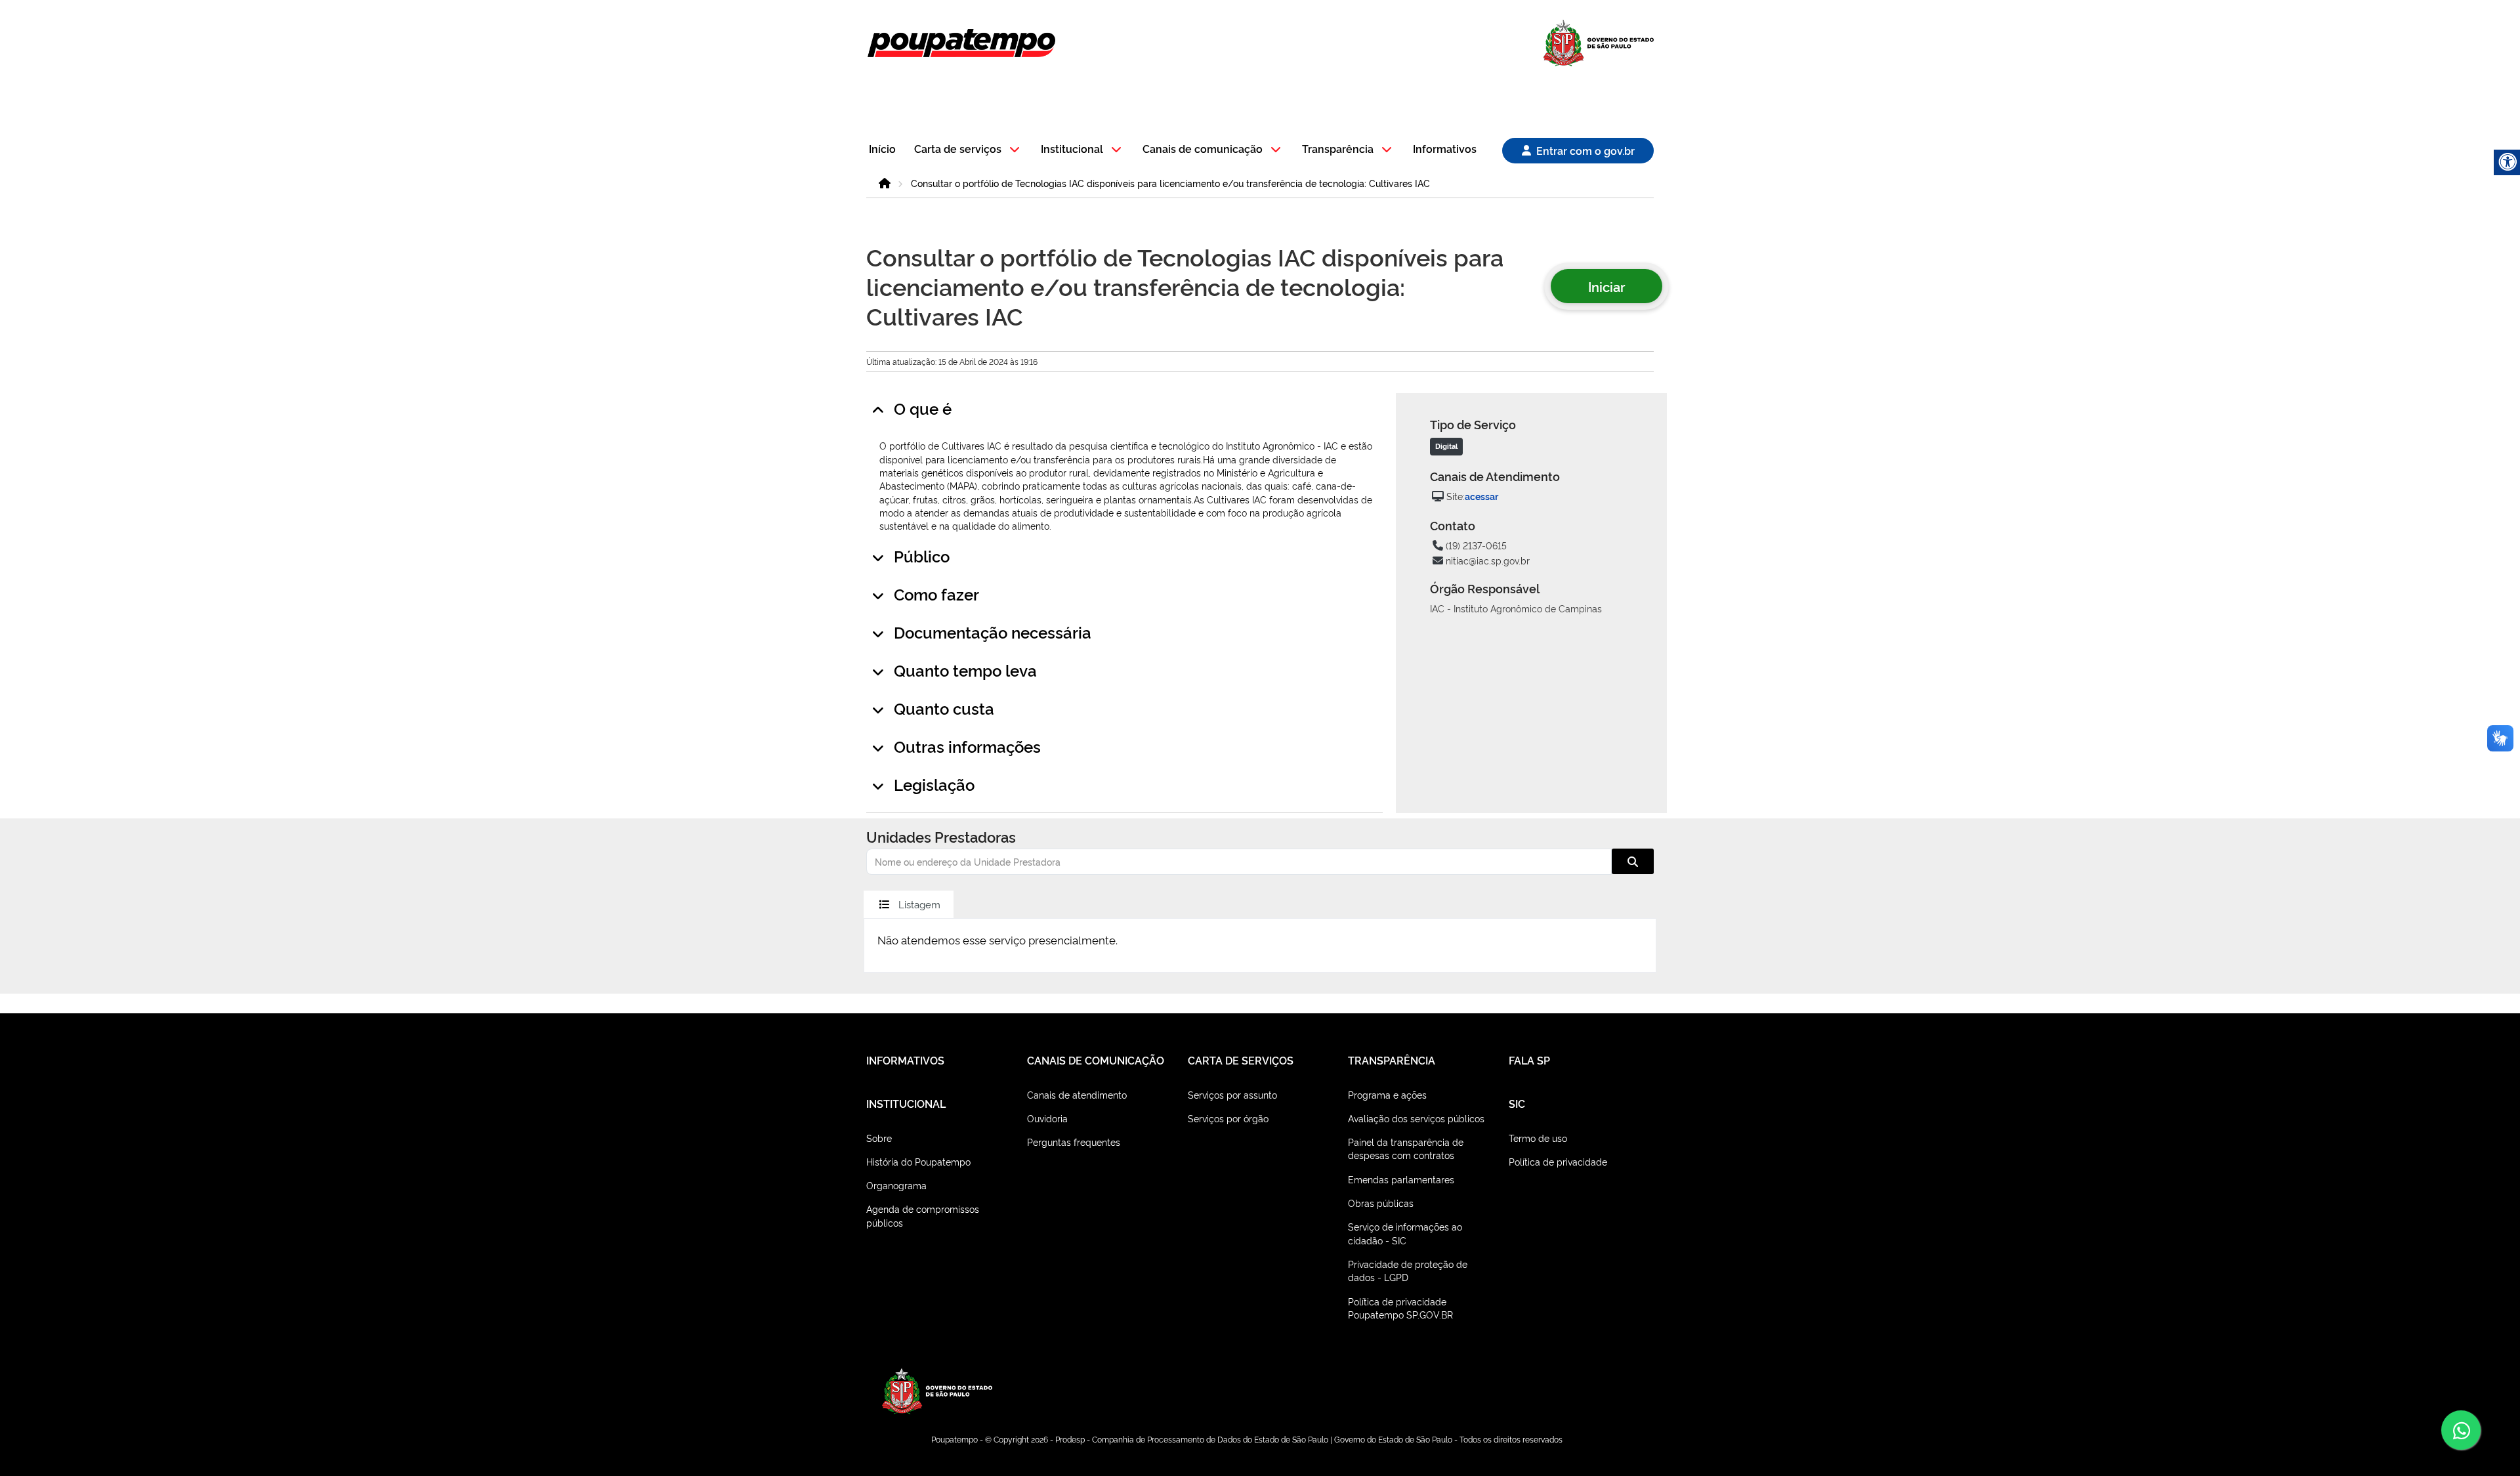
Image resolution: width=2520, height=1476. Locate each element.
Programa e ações (1387, 1094)
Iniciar (1606, 286)
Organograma (896, 1185)
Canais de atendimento (1077, 1094)
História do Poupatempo (918, 1161)
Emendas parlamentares (1401, 1179)
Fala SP (1529, 1060)
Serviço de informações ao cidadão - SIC (1405, 1233)
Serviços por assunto (1232, 1094)
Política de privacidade (1558, 1161)
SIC (1517, 1103)
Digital (1446, 446)
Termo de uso (1538, 1138)
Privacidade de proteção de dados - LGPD (1408, 1270)
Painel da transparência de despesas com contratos (1406, 1148)
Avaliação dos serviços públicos (1416, 1118)
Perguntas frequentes (1074, 1142)
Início (882, 149)
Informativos (1445, 149)
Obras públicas (1381, 1203)
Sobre (879, 1138)
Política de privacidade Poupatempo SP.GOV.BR (1400, 1308)
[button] (969, 150)
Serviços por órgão (1228, 1118)
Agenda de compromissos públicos (923, 1215)
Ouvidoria (1047, 1118)
